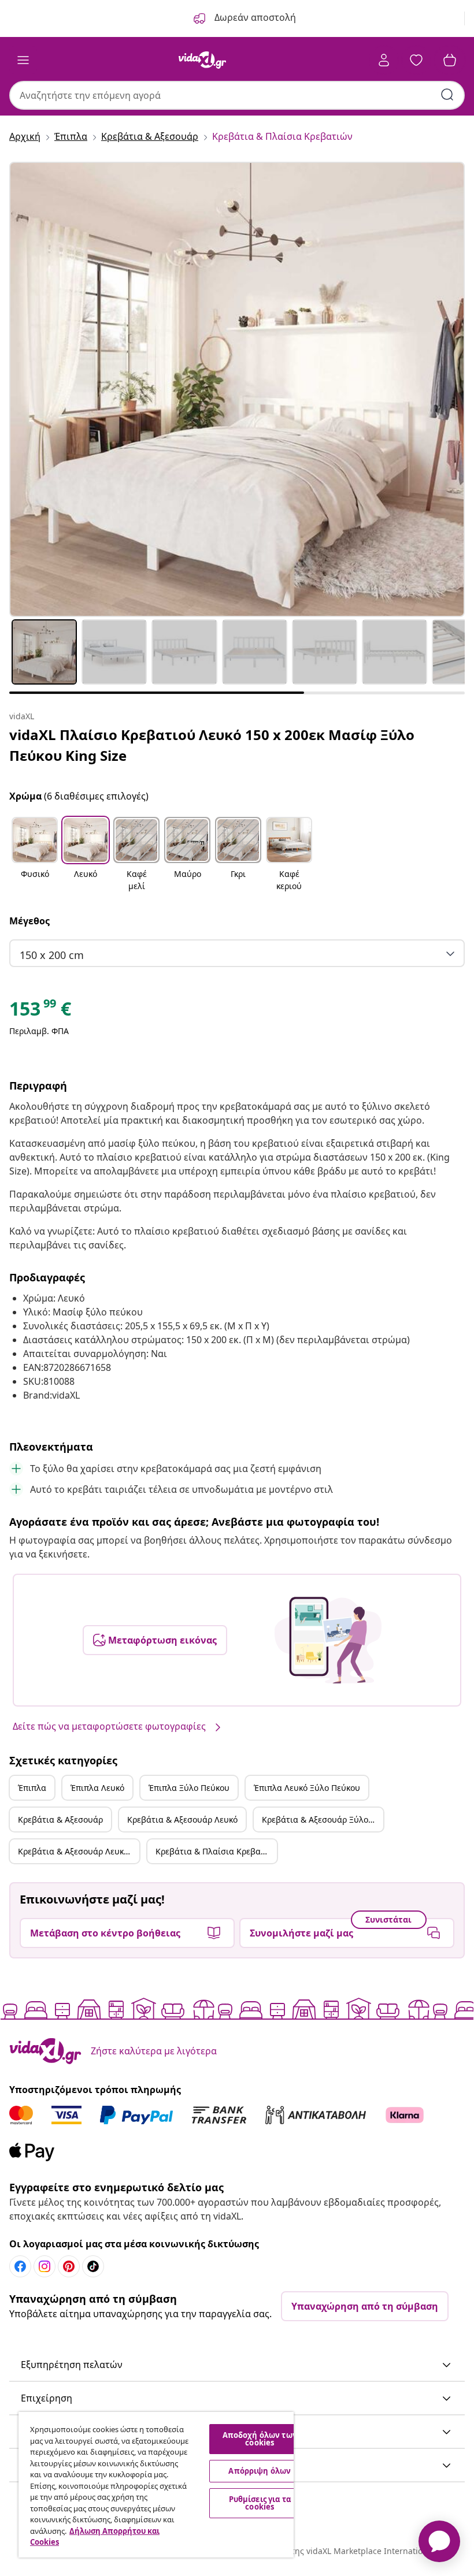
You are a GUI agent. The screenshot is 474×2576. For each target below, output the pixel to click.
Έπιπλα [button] (32, 1788)
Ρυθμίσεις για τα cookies (260, 2503)
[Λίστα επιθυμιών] (416, 60)
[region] (156, 2485)
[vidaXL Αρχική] (202, 60)
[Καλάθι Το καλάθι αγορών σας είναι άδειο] (450, 60)
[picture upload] (328, 1640)
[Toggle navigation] (23, 60)
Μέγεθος (29, 921)
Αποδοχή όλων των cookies (260, 2439)
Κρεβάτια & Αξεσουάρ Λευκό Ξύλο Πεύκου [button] (79, 1851)
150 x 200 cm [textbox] (52, 955)
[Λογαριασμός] (384, 60)
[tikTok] (93, 2266)
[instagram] (45, 2266)
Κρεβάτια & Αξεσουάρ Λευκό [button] (182, 1819)
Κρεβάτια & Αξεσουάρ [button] (60, 1819)
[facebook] (20, 2266)
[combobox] (237, 95)
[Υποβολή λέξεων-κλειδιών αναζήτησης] (447, 95)
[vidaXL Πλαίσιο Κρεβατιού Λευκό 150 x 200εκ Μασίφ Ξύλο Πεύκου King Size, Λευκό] (237, 389)
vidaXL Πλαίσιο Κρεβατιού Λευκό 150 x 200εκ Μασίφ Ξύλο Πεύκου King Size (212, 745)
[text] (40, 1012)
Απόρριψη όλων (260, 2471)
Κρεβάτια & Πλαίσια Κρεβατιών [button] (216, 1851)
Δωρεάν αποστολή (254, 17)
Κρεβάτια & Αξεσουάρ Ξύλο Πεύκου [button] (323, 1819)
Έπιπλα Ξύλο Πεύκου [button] (189, 1788)
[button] (35, 855)
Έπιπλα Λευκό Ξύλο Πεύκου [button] (307, 1788)
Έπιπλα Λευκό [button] (97, 1788)
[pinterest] (69, 2266)
